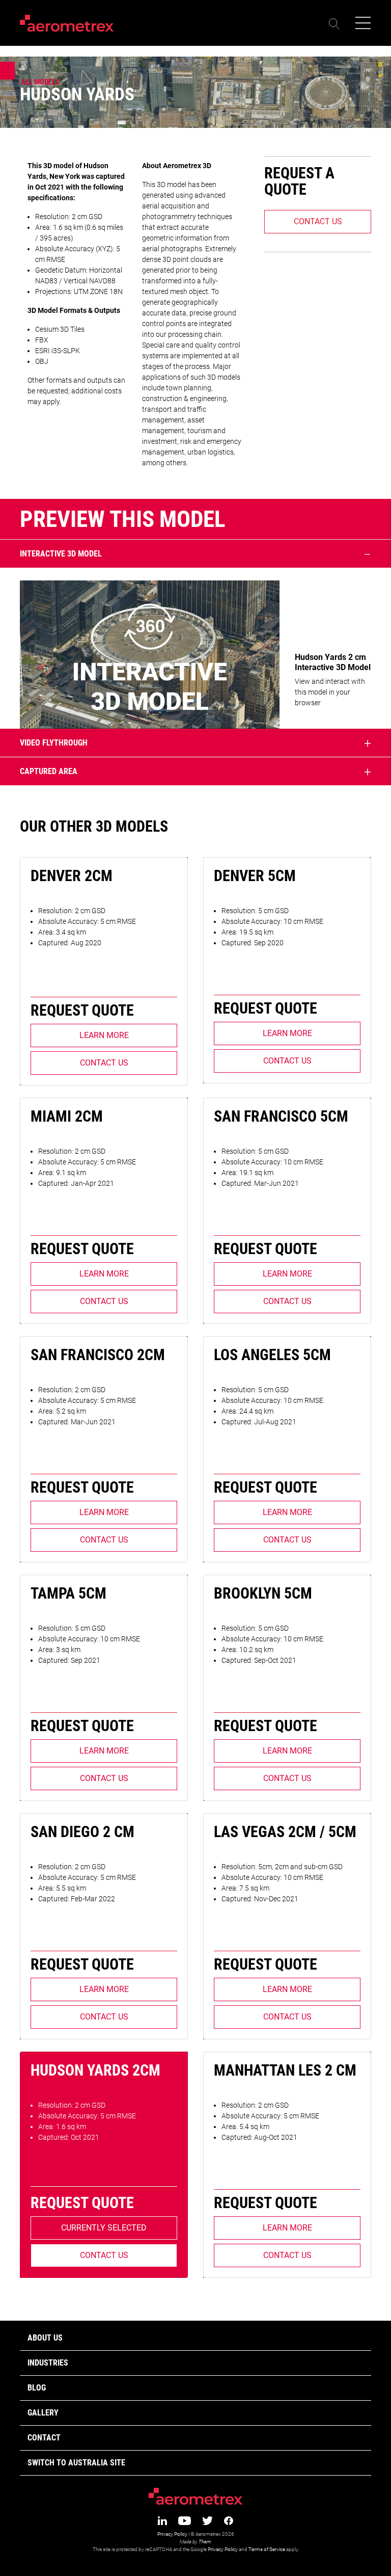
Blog (37, 2388)
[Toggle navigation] (360, 23)
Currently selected (104, 2228)
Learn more (104, 1035)
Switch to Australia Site (76, 2463)
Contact (44, 2438)
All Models (40, 82)
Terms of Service (267, 2549)
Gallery (43, 2413)
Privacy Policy (172, 2534)
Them (205, 2542)
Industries (48, 2363)
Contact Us (318, 221)
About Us (45, 2338)
